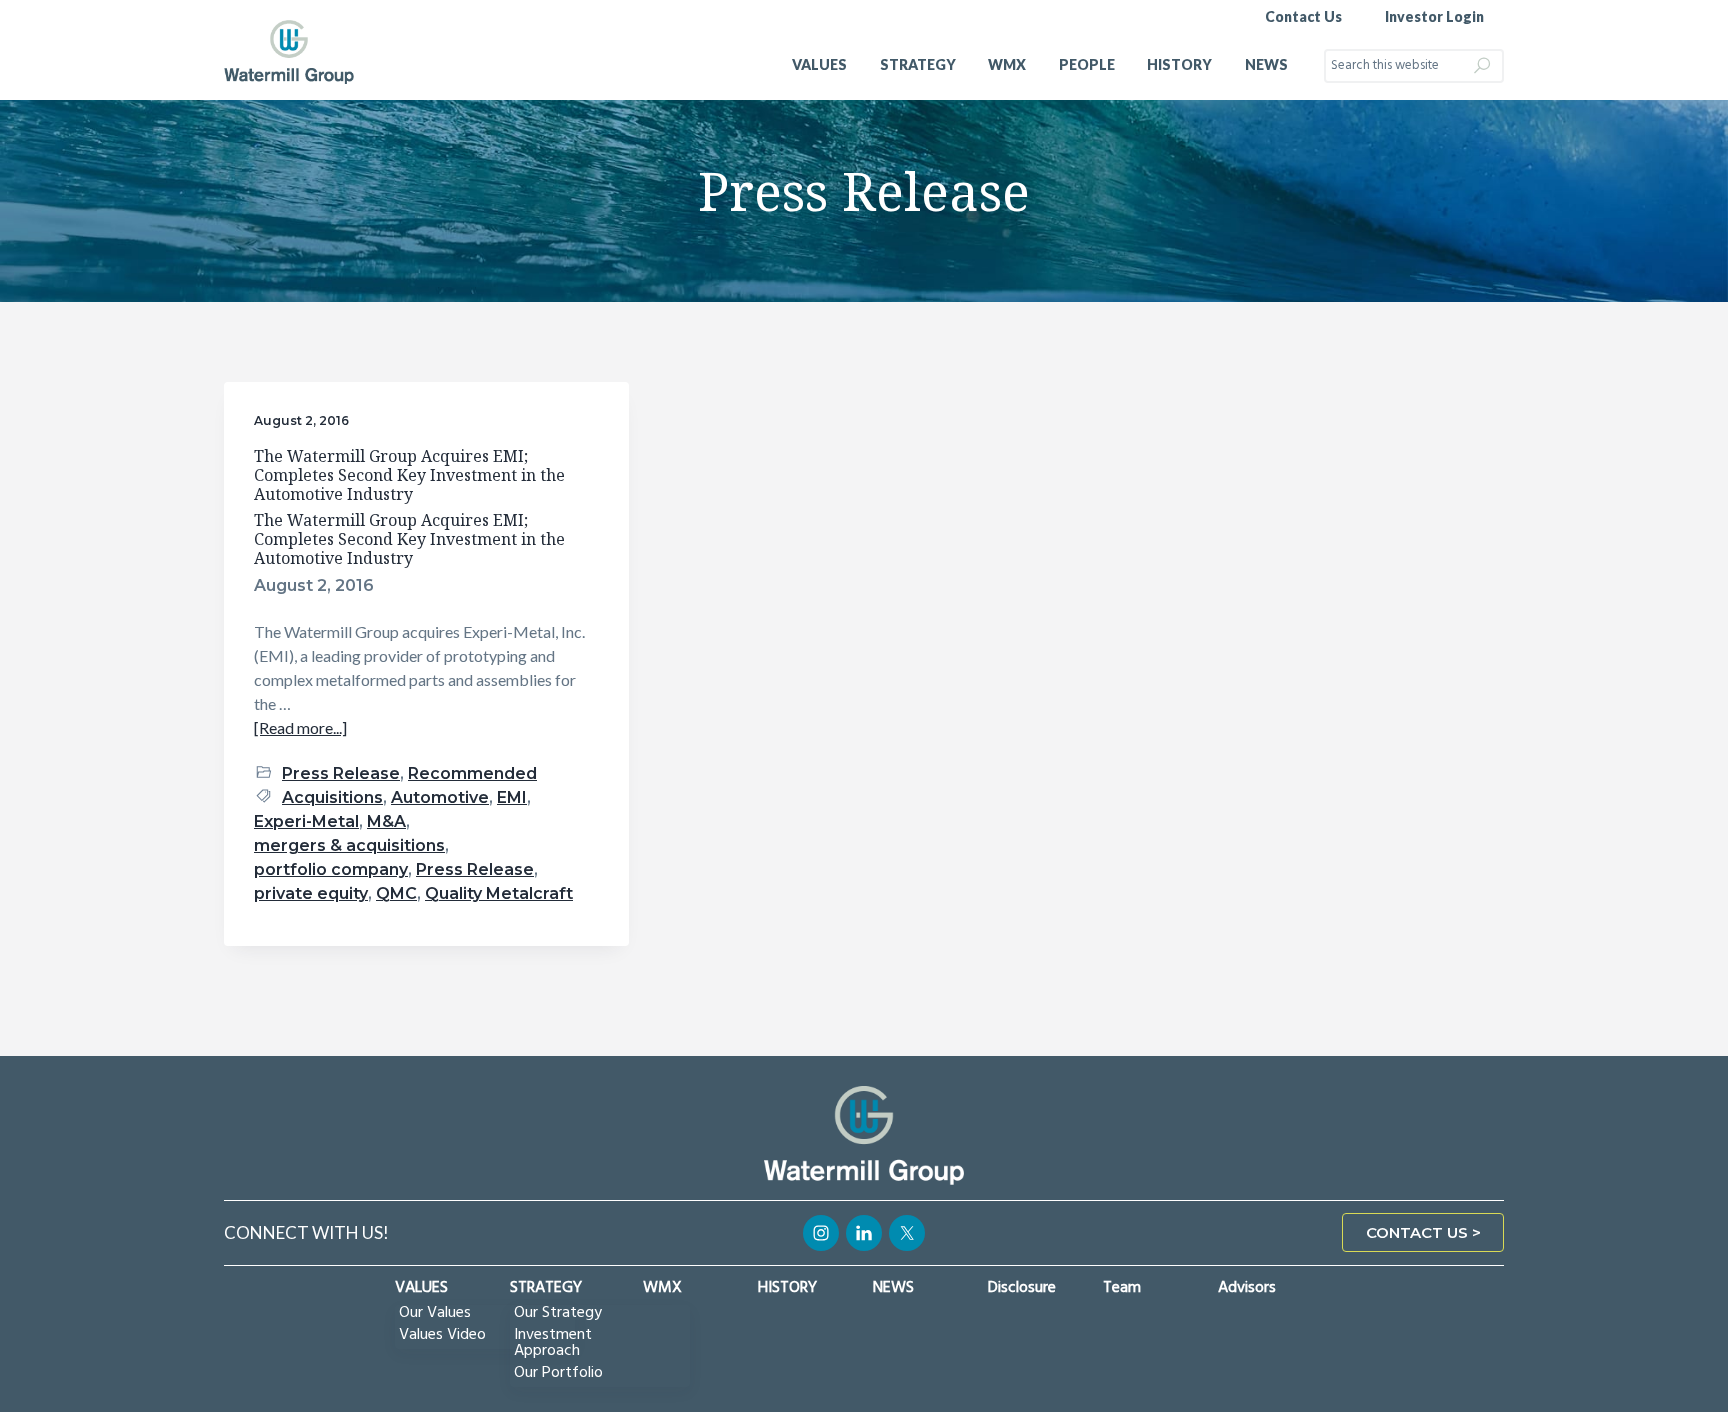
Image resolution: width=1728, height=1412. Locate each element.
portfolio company (331, 869)
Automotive (440, 797)
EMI (512, 797)
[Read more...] (300, 728)
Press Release (341, 773)
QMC (396, 893)
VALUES (421, 1288)
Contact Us (1303, 16)
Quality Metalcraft (499, 893)
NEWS (893, 1288)
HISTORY (787, 1288)
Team (1122, 1288)
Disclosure (1022, 1288)
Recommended (472, 773)
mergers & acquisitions (349, 845)
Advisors (1247, 1288)
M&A (386, 821)
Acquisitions (332, 797)
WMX (662, 1288)
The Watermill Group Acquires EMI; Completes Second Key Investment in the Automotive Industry (409, 475)
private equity (311, 893)
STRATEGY (546, 1288)
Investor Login (1434, 16)
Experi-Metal (306, 821)
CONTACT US (1417, 1232)
